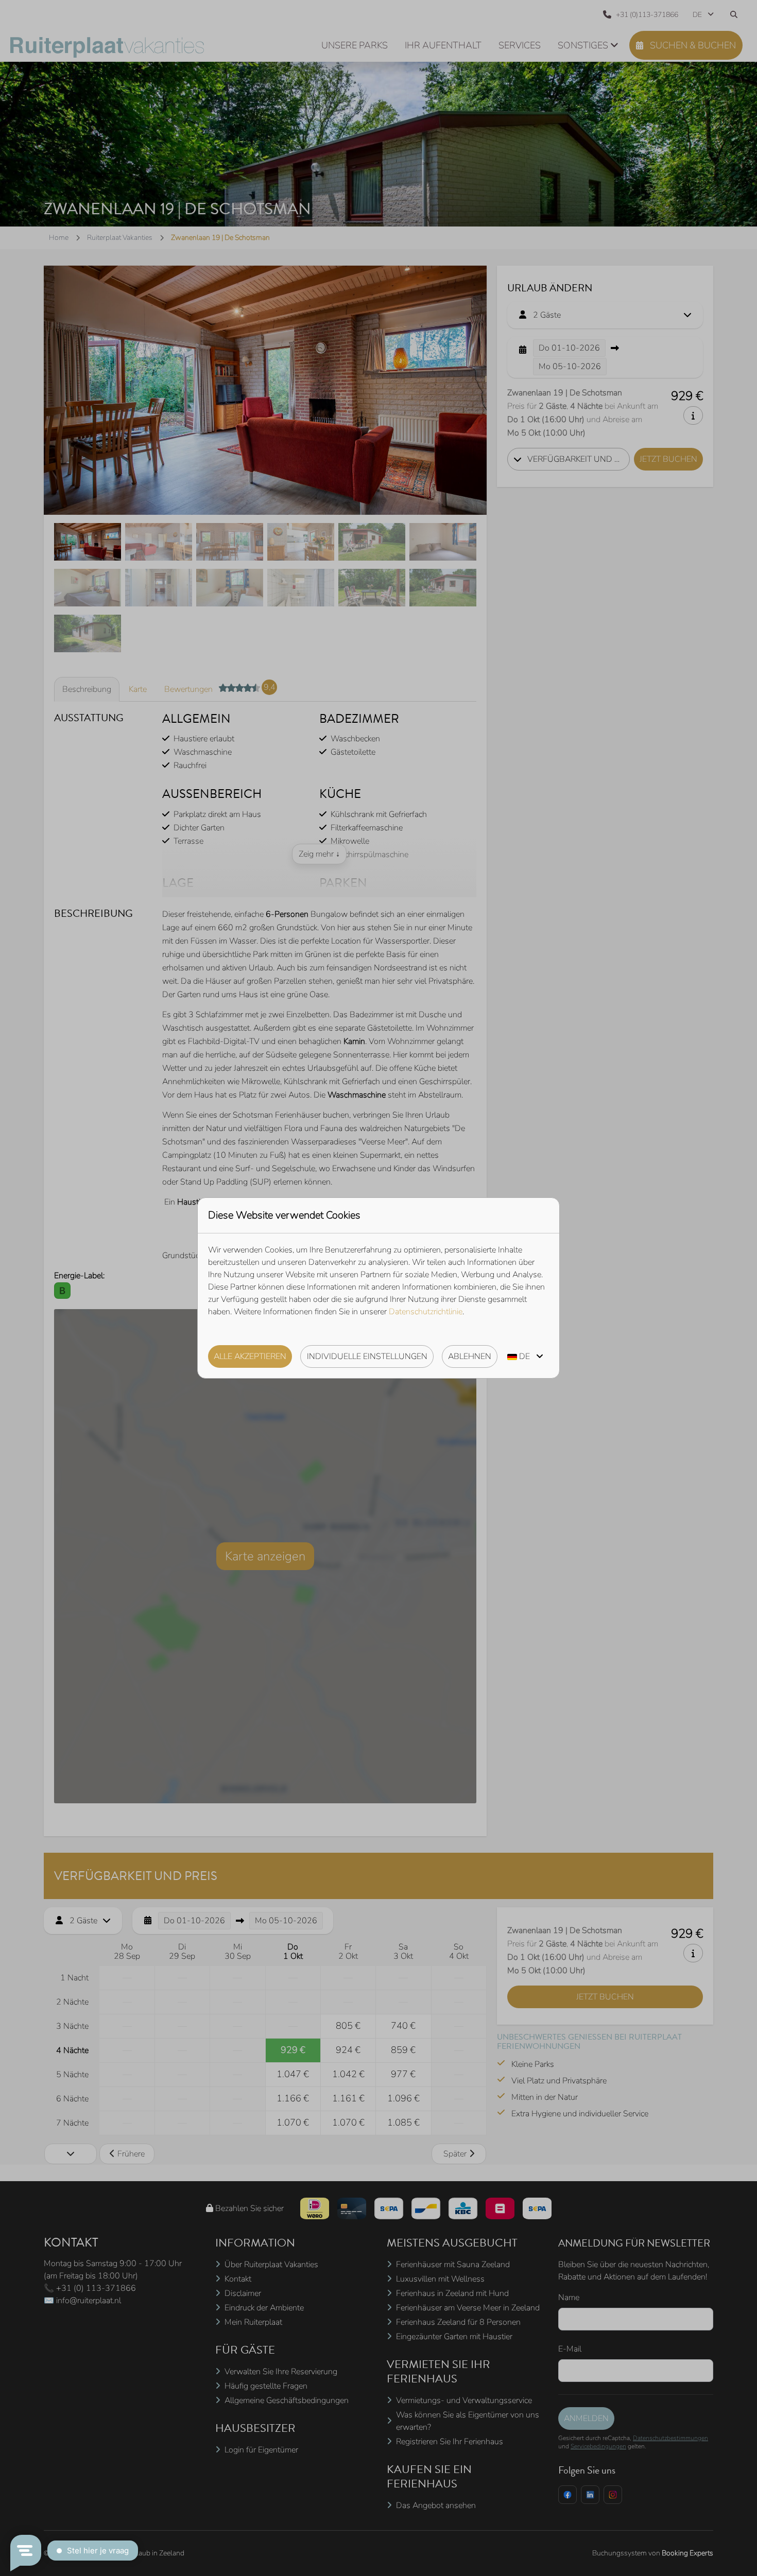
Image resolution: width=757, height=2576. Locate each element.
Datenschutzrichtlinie (426, 1312)
